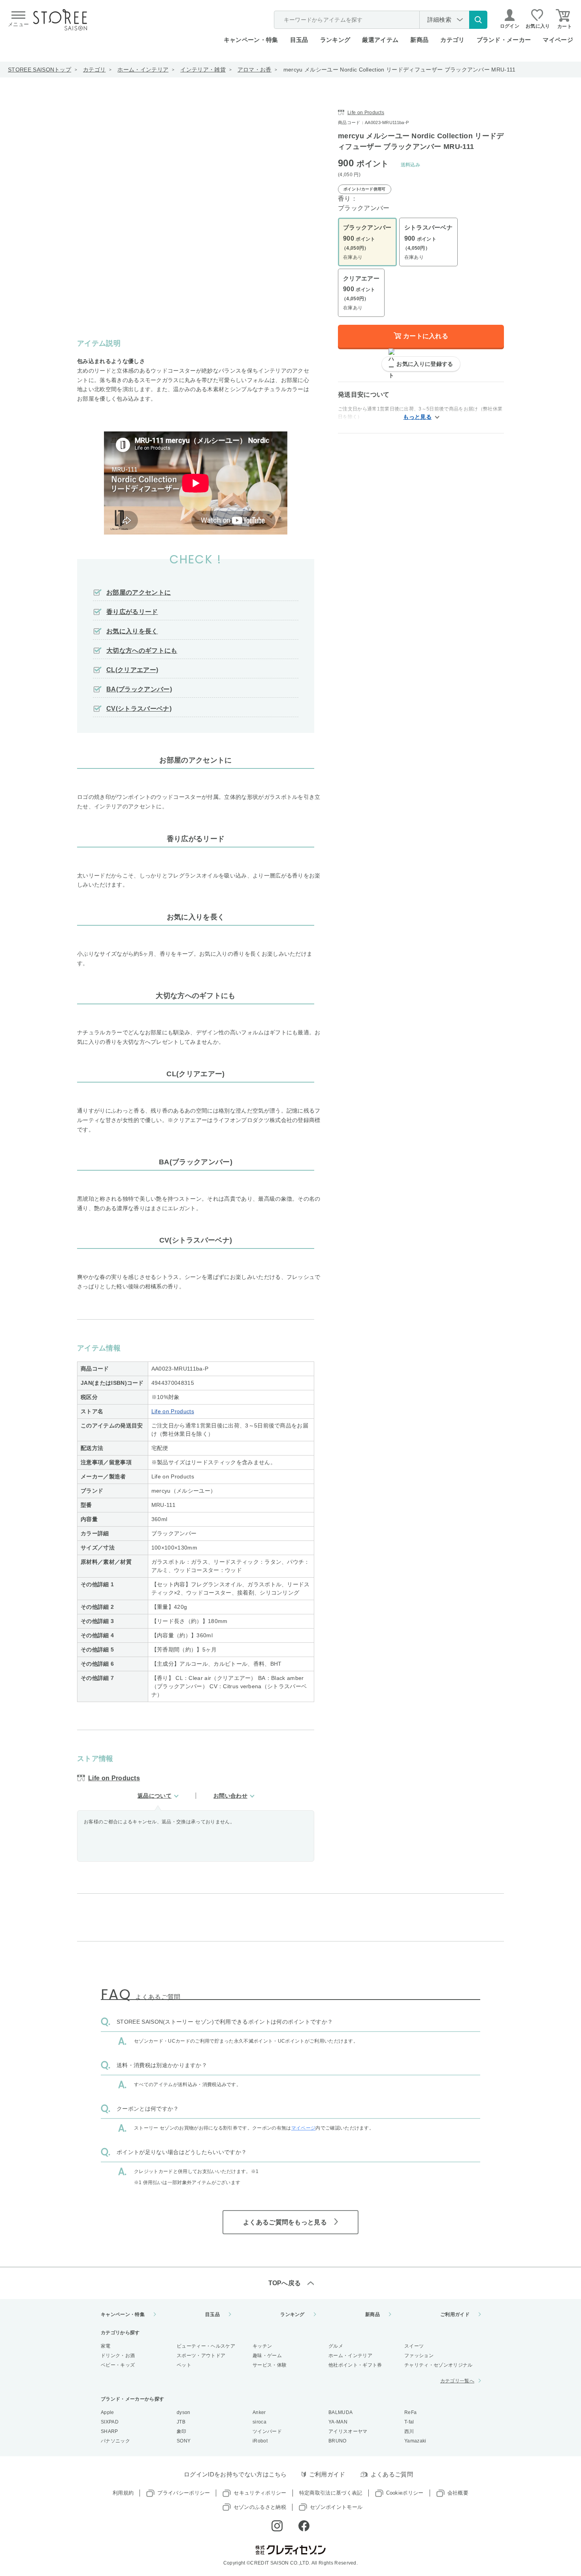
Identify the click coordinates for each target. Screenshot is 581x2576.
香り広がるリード (132, 612)
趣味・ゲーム (267, 2356)
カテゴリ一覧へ (457, 2381)
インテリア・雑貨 (203, 70)
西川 (409, 2431)
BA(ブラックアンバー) (139, 689)
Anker (259, 2412)
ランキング (335, 40)
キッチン (262, 2346)
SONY (184, 2441)
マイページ (558, 40)
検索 (478, 20)
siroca (259, 2422)
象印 (182, 2431)
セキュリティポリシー (260, 2493)
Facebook (304, 2526)
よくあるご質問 (392, 2474)
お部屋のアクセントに (139, 592)
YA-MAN (338, 2422)
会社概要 (458, 2493)
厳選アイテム (380, 40)
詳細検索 (439, 20)
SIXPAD (110, 2422)
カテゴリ (94, 70)
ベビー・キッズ (118, 2365)
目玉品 (299, 40)
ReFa (410, 2412)
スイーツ (414, 2346)
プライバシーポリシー (184, 2493)
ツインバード (267, 2431)
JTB (181, 2422)
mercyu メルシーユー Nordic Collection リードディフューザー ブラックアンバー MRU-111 (400, 70)
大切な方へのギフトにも (142, 651)
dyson (184, 2412)
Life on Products (173, 1411)
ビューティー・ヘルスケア (206, 2346)
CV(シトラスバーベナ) (139, 709)
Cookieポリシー (405, 2493)
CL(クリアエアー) (132, 670)
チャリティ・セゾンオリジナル (438, 2365)
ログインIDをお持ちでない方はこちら (235, 2474)
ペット (184, 2365)
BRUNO (338, 2441)
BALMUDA (340, 2412)
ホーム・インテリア (143, 70)
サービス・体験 (270, 2365)
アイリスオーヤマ (348, 2431)
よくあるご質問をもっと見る (285, 2222)
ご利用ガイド (455, 2314)
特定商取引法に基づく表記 (331, 2493)
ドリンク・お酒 (118, 2356)
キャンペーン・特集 (251, 40)
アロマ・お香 (255, 70)
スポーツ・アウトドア (201, 2356)
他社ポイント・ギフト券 (355, 2365)
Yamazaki (415, 2441)
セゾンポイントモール (336, 2507)
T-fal (409, 2422)
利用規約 (123, 2493)
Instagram (277, 2526)
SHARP (109, 2431)
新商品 (419, 40)
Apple (108, 2412)
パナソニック (115, 2441)
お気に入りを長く (132, 631)
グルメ (336, 2346)
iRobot (260, 2441)
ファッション (419, 2356)
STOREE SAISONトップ (40, 70)
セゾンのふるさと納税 (260, 2507)
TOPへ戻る (285, 2283)
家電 (106, 2346)
